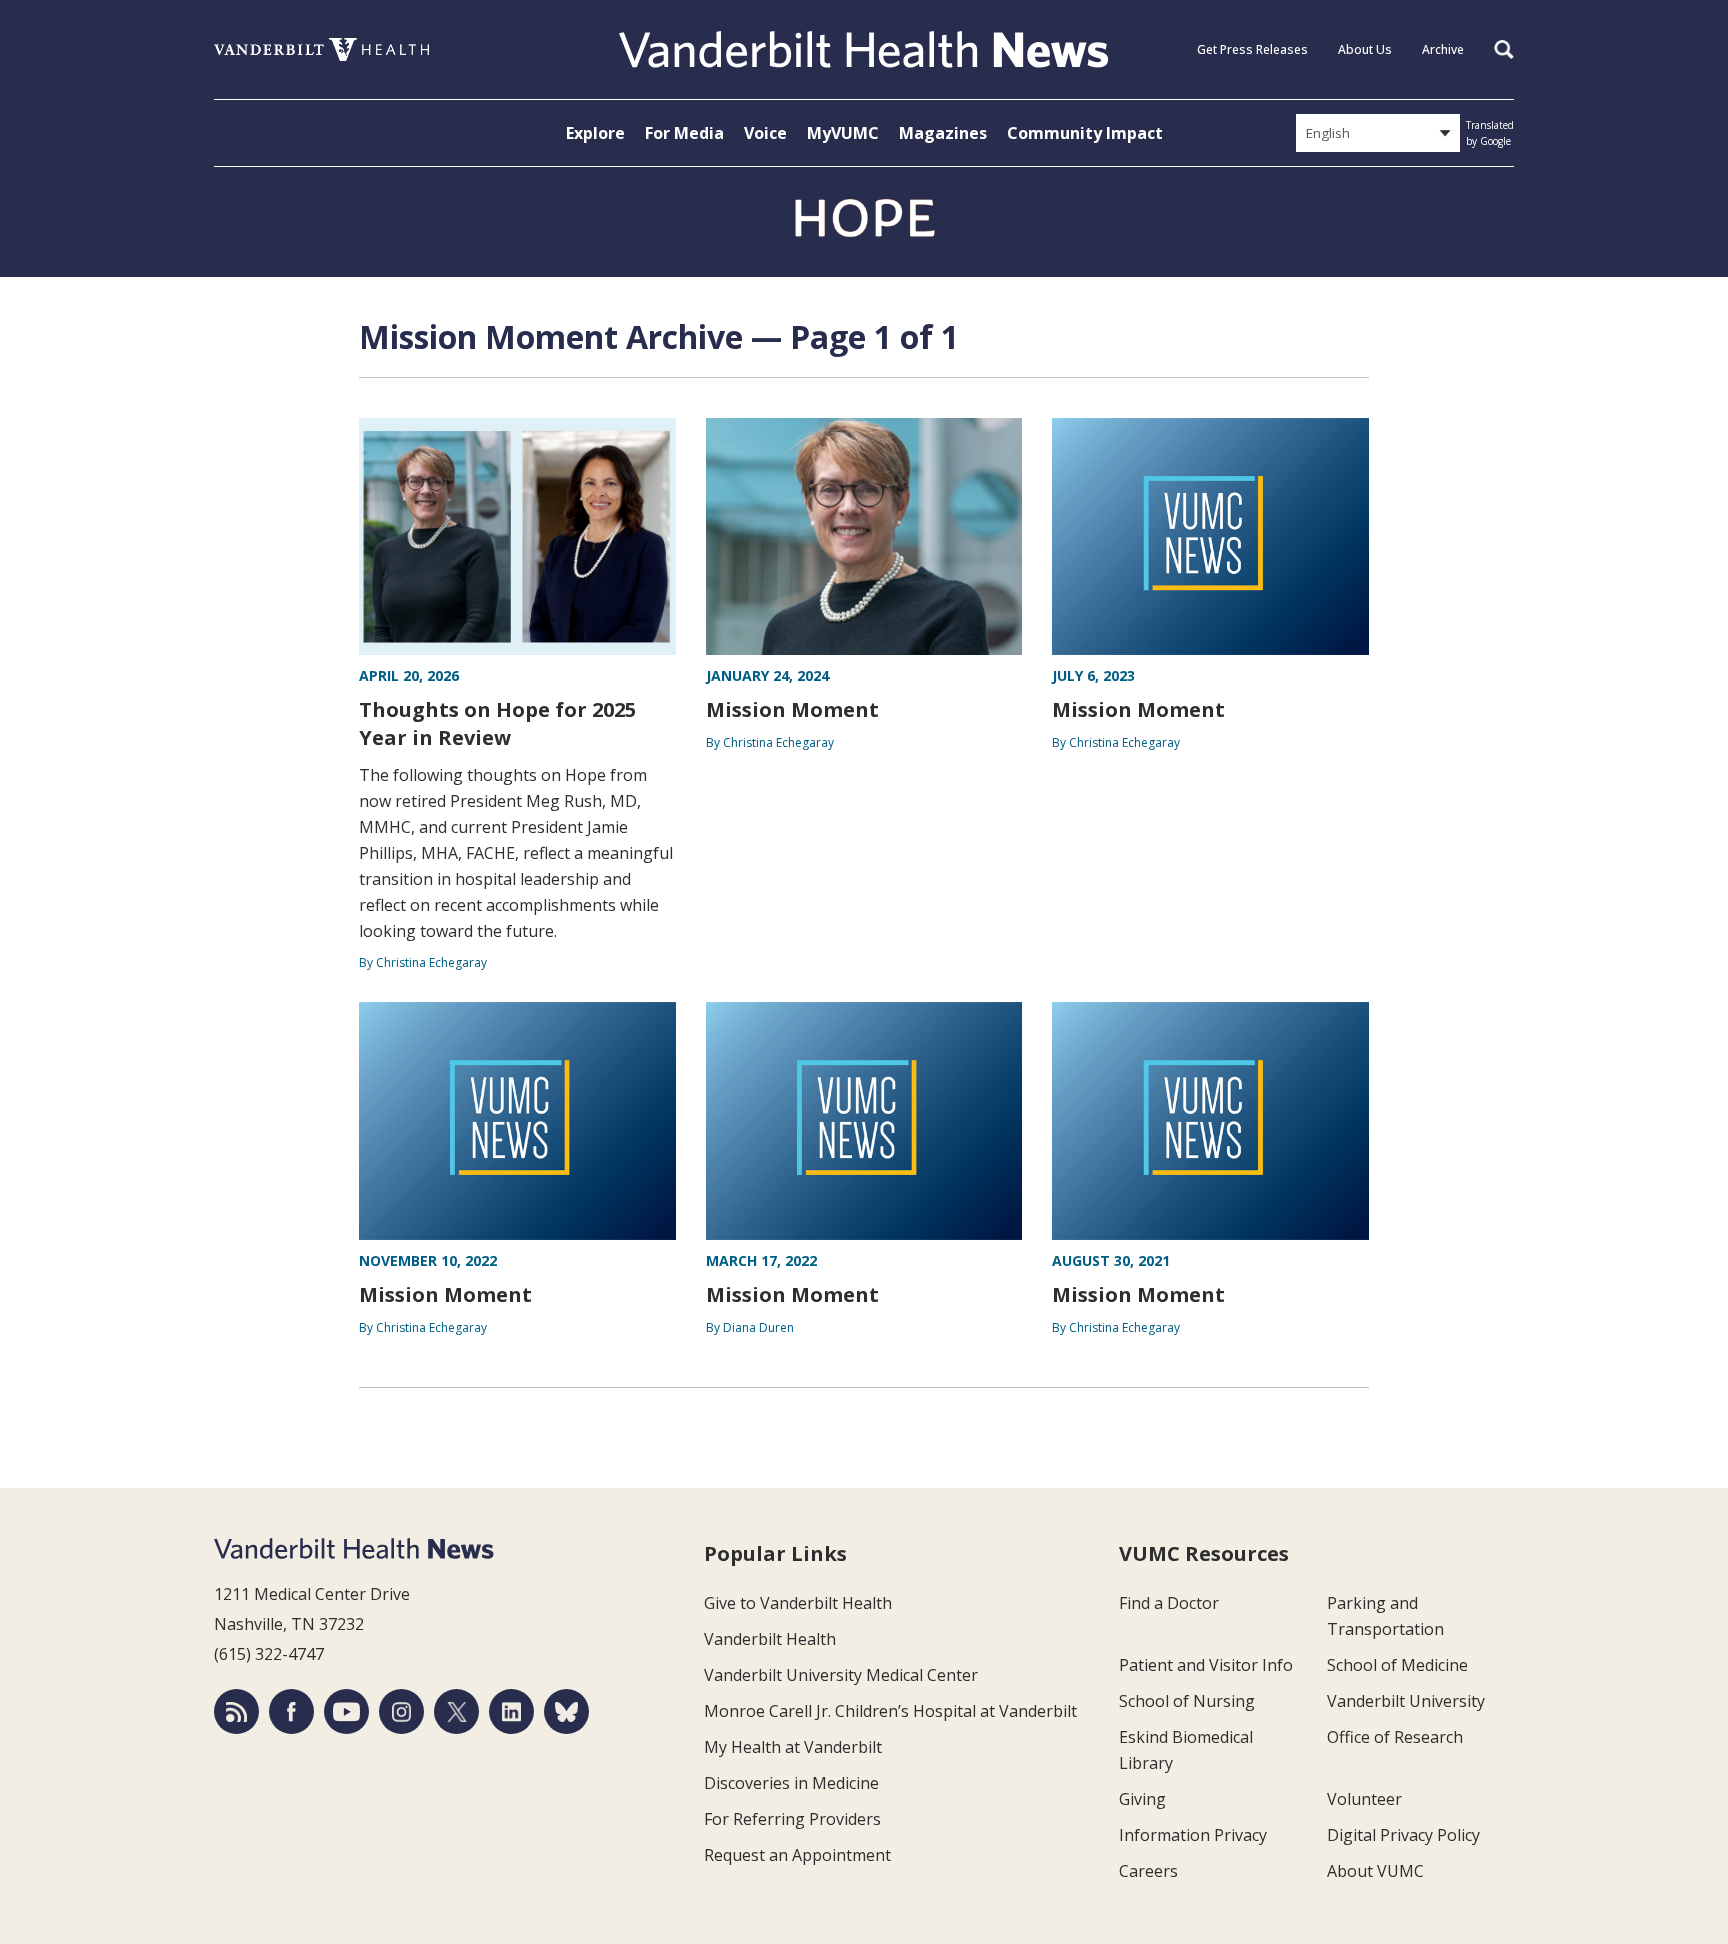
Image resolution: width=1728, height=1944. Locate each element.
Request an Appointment (797, 1855)
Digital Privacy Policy (1403, 1835)
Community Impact (1085, 133)
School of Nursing (1187, 1701)
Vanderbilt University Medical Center (841, 1675)
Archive (1443, 49)
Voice (765, 133)
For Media (684, 133)
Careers (1148, 1871)
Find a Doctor (1169, 1603)
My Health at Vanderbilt (793, 1747)
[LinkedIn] (511, 1711)
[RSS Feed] (236, 1711)
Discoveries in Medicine (791, 1783)
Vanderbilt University (1406, 1701)
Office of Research (1395, 1737)
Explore (595, 133)
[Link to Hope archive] (864, 219)
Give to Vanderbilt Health (798, 1603)
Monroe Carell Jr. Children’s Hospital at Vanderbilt (890, 1711)
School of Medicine (1397, 1665)
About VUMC (1375, 1871)
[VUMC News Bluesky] (566, 1711)
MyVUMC (843, 133)
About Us (1365, 49)
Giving (1142, 1799)
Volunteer (1364, 1799)
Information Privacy (1193, 1835)
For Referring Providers (792, 1819)
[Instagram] (401, 1711)
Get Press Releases (1252, 49)
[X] (456, 1711)
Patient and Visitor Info (1206, 1665)
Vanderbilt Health (770, 1639)
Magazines (943, 133)
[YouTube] (346, 1711)
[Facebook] (291, 1711)
